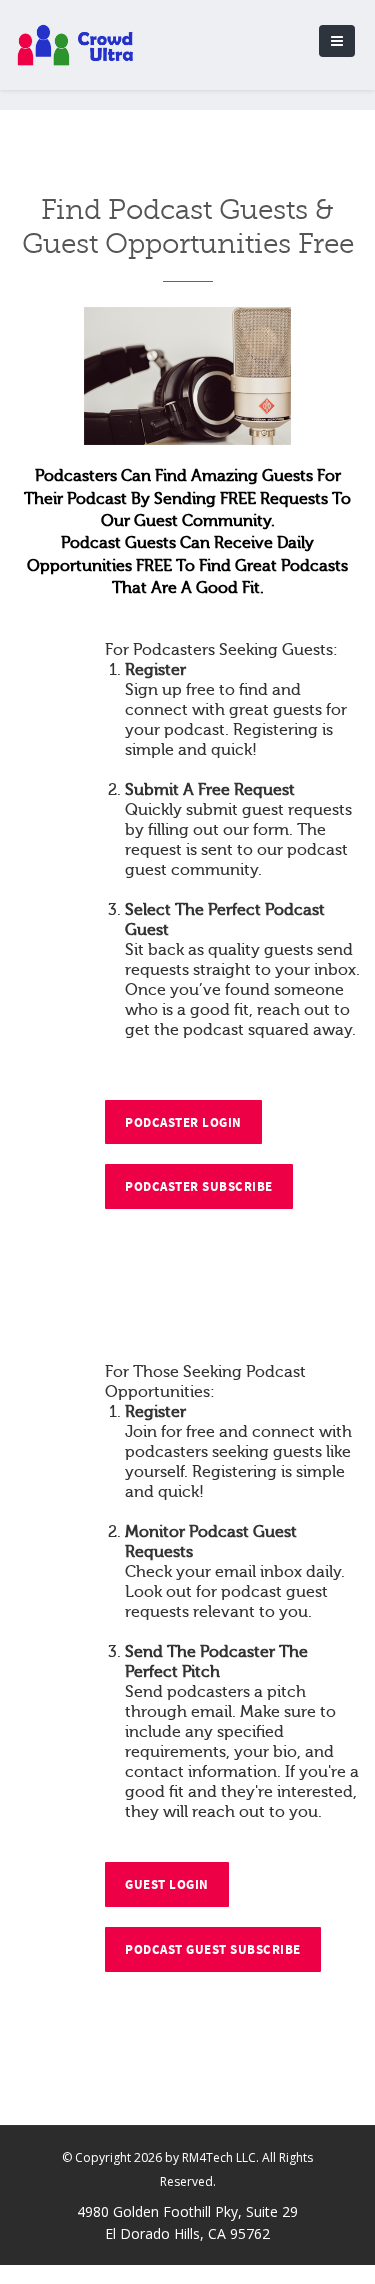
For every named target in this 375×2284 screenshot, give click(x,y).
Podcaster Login (183, 1123)
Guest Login (167, 1885)
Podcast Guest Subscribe (213, 1950)
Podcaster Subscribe (199, 1187)
